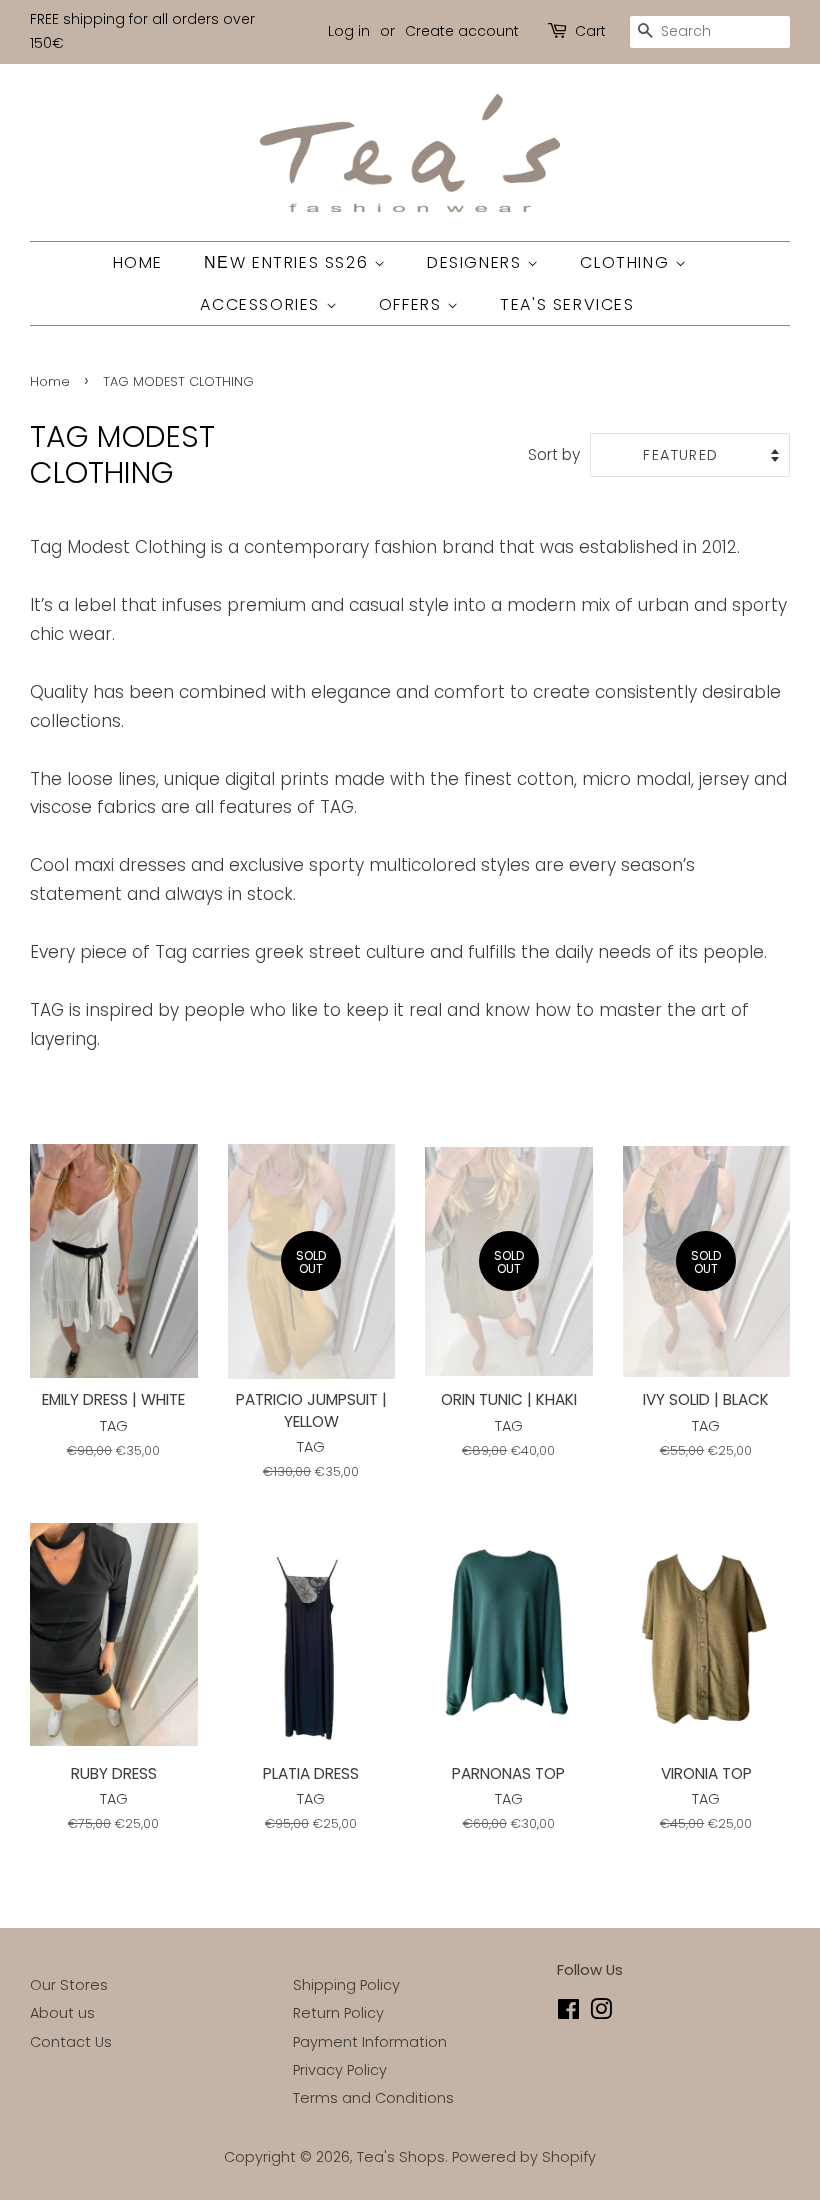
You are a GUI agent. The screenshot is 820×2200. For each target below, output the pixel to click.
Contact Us (71, 2042)
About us (62, 2013)
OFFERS (413, 304)
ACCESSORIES (262, 304)
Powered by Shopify (524, 2157)
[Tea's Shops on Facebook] (568, 2013)
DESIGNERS (477, 262)
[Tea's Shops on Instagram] (601, 2013)
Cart (590, 31)
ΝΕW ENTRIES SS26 (289, 262)
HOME (138, 262)
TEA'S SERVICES (567, 304)
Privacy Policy (340, 2070)
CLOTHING (627, 262)
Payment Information (370, 2042)
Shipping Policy (346, 1985)
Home (50, 381)
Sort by (554, 454)
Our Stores (69, 1985)
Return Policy (338, 2013)
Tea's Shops (401, 2157)
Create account (462, 31)
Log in (349, 31)
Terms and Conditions (373, 2098)
